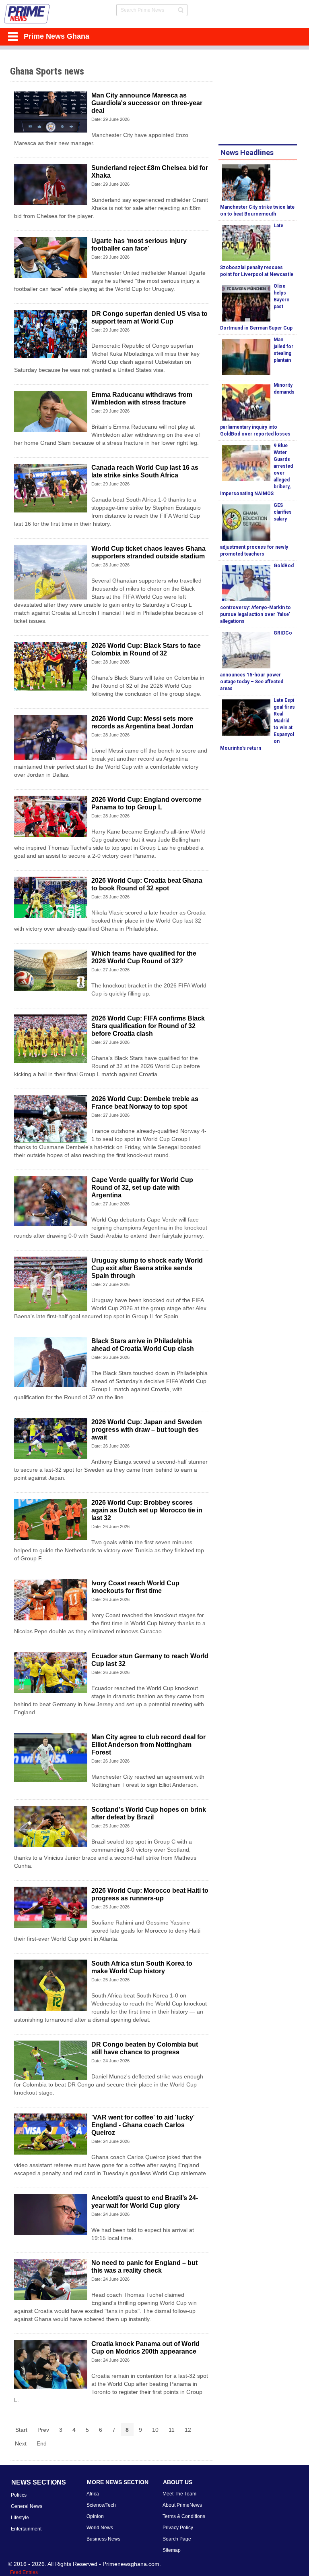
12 (188, 2430)
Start (21, 2430)
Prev (43, 2430)
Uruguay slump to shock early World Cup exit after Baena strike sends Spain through (147, 1268)
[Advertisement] (264, 98)
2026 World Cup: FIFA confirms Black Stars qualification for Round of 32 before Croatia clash (148, 1026)
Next (21, 2443)
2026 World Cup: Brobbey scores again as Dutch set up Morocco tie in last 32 (147, 1510)
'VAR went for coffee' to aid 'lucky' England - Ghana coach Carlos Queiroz (143, 2125)
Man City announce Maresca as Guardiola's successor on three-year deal (147, 103)
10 (155, 2430)
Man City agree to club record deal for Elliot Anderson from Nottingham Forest (148, 1745)
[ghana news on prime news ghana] (27, 14)
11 (172, 2430)
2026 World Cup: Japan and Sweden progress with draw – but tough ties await (147, 1430)
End (42, 2443)
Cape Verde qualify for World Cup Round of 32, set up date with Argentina (142, 1187)
